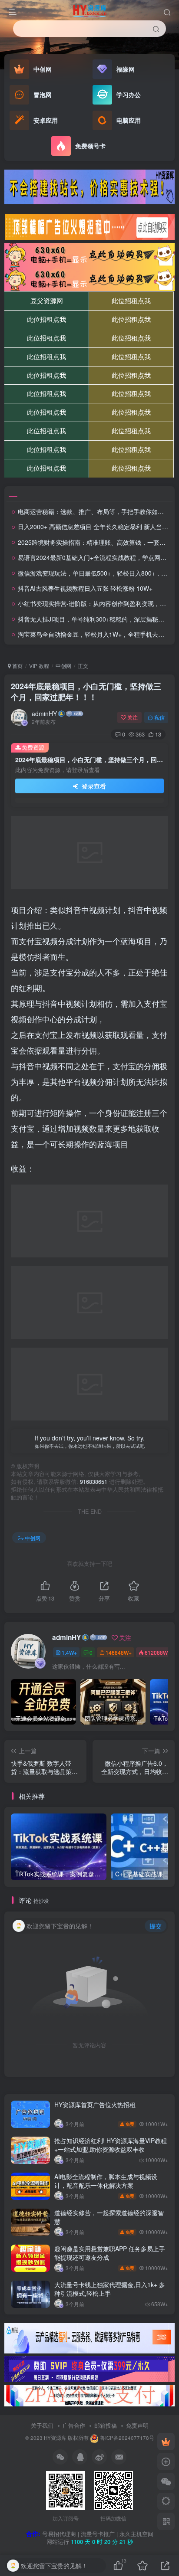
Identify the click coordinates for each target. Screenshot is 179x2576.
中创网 (63, 666)
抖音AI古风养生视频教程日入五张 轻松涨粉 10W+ (85, 588)
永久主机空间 (136, 2534)
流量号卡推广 (98, 2534)
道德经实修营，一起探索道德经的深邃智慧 (109, 2217)
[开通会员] (166, 2442)
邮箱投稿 (106, 2425)
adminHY (44, 714)
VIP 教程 (39, 666)
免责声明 (137, 2425)
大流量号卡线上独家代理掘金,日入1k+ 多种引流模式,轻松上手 (110, 2289)
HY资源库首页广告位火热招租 (95, 2105)
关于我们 (42, 2425)
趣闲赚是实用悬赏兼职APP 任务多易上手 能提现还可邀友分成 (110, 2253)
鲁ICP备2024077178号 (127, 2438)
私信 (159, 717)
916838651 (94, 1482)
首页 (17, 666)
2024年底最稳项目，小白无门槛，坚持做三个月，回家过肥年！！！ (86, 692)
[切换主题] (166, 2501)
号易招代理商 (59, 2534)
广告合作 (74, 2425)
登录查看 (93, 786)
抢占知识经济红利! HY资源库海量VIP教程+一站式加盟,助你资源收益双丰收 (111, 2145)
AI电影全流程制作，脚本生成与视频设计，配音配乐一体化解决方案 (106, 2181)
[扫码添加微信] (166, 2481)
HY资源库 (55, 2438)
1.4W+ (69, 1652)
